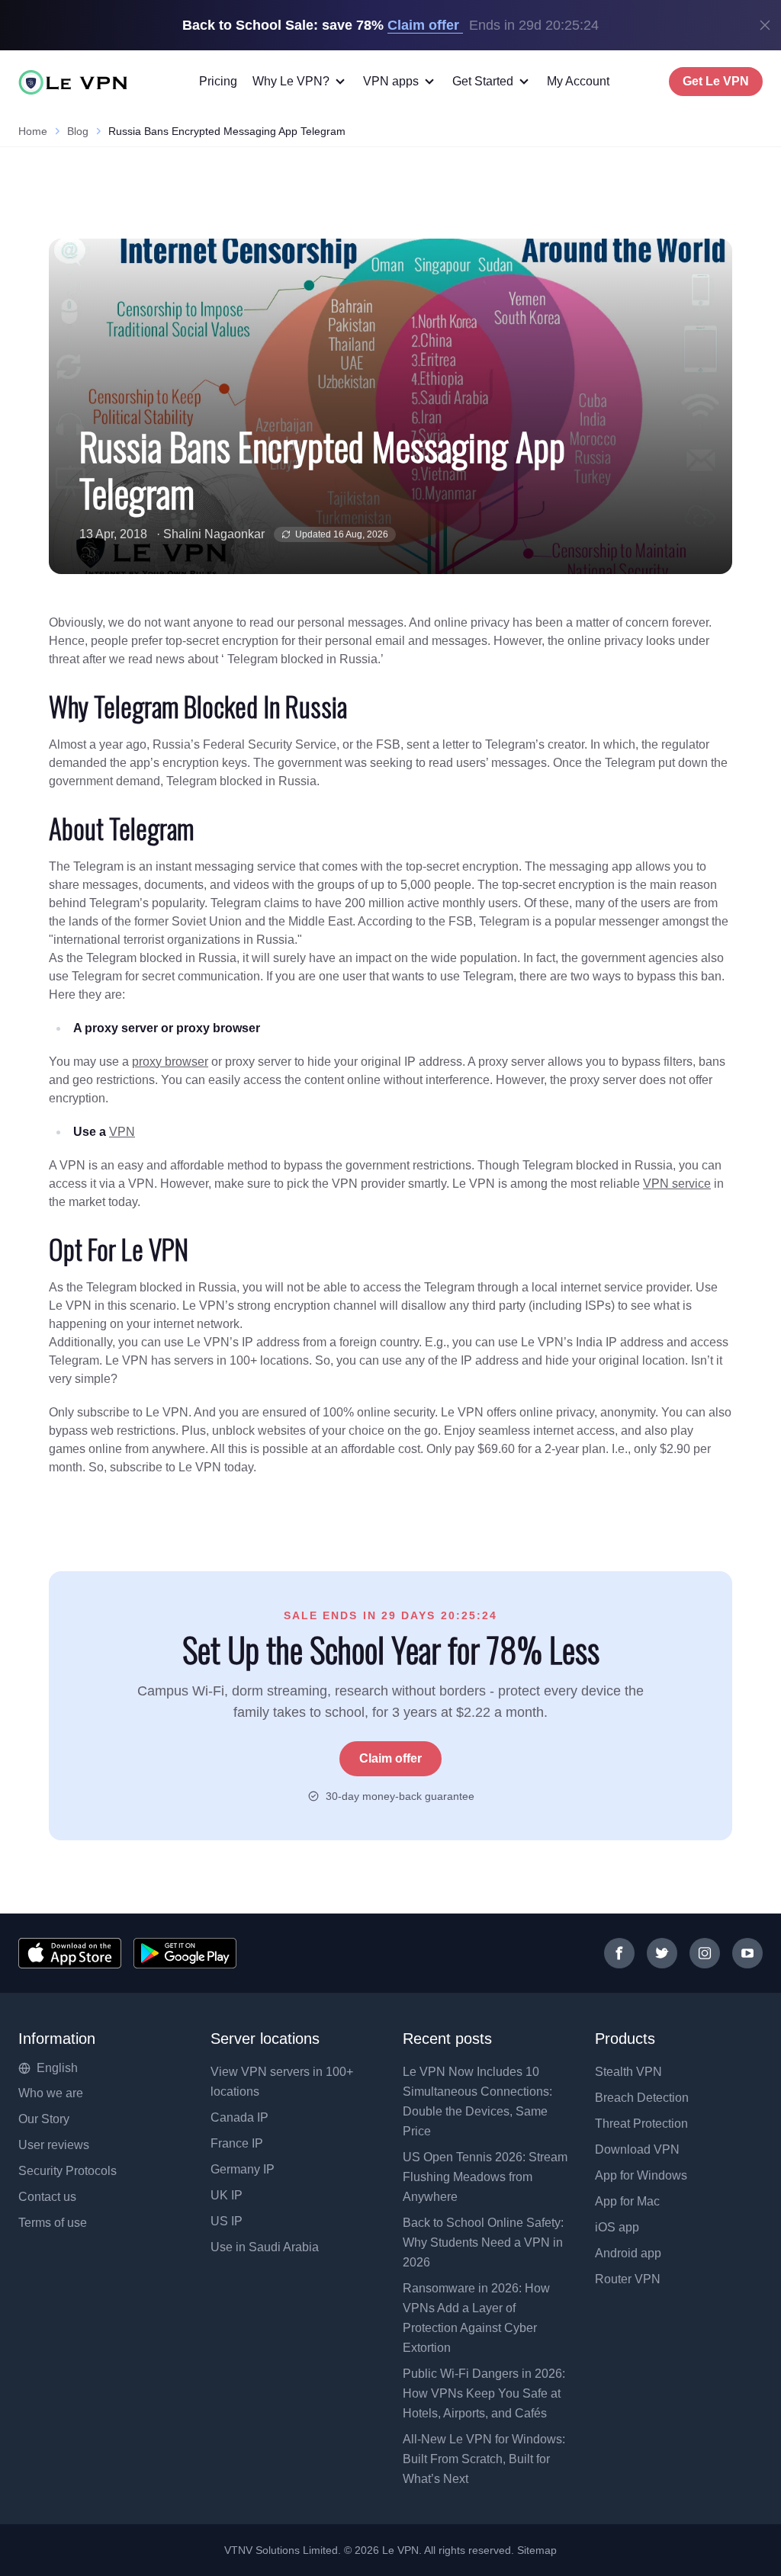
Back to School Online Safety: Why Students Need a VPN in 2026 (483, 2242)
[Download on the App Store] (70, 1953)
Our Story (44, 2119)
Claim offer (390, 1758)
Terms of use (53, 2223)
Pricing (218, 81)
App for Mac (627, 2201)
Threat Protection (641, 2124)
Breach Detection (642, 2098)
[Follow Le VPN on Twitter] (662, 1953)
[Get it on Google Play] (185, 1953)
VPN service (677, 1184)
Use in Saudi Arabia (265, 2247)
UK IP (227, 2195)
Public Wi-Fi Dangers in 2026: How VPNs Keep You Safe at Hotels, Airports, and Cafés (484, 2393)
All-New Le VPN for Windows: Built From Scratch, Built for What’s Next (484, 2459)
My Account (578, 81)
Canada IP (239, 2117)
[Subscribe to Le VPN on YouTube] (747, 1953)
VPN (122, 1132)
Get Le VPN (716, 81)
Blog (78, 131)
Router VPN (628, 2279)
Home (33, 131)
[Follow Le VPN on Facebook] (619, 1953)
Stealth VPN (628, 2072)
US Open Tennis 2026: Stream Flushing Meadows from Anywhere (485, 2177)
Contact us (47, 2197)
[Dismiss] (765, 25)
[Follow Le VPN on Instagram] (705, 1953)
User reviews (54, 2145)
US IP (227, 2221)
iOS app (617, 2227)
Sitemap (537, 2550)
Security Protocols (67, 2171)
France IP (237, 2143)
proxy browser (170, 1062)
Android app (628, 2253)
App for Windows (641, 2175)
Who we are (51, 2093)
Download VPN (637, 2149)
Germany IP (243, 2169)
